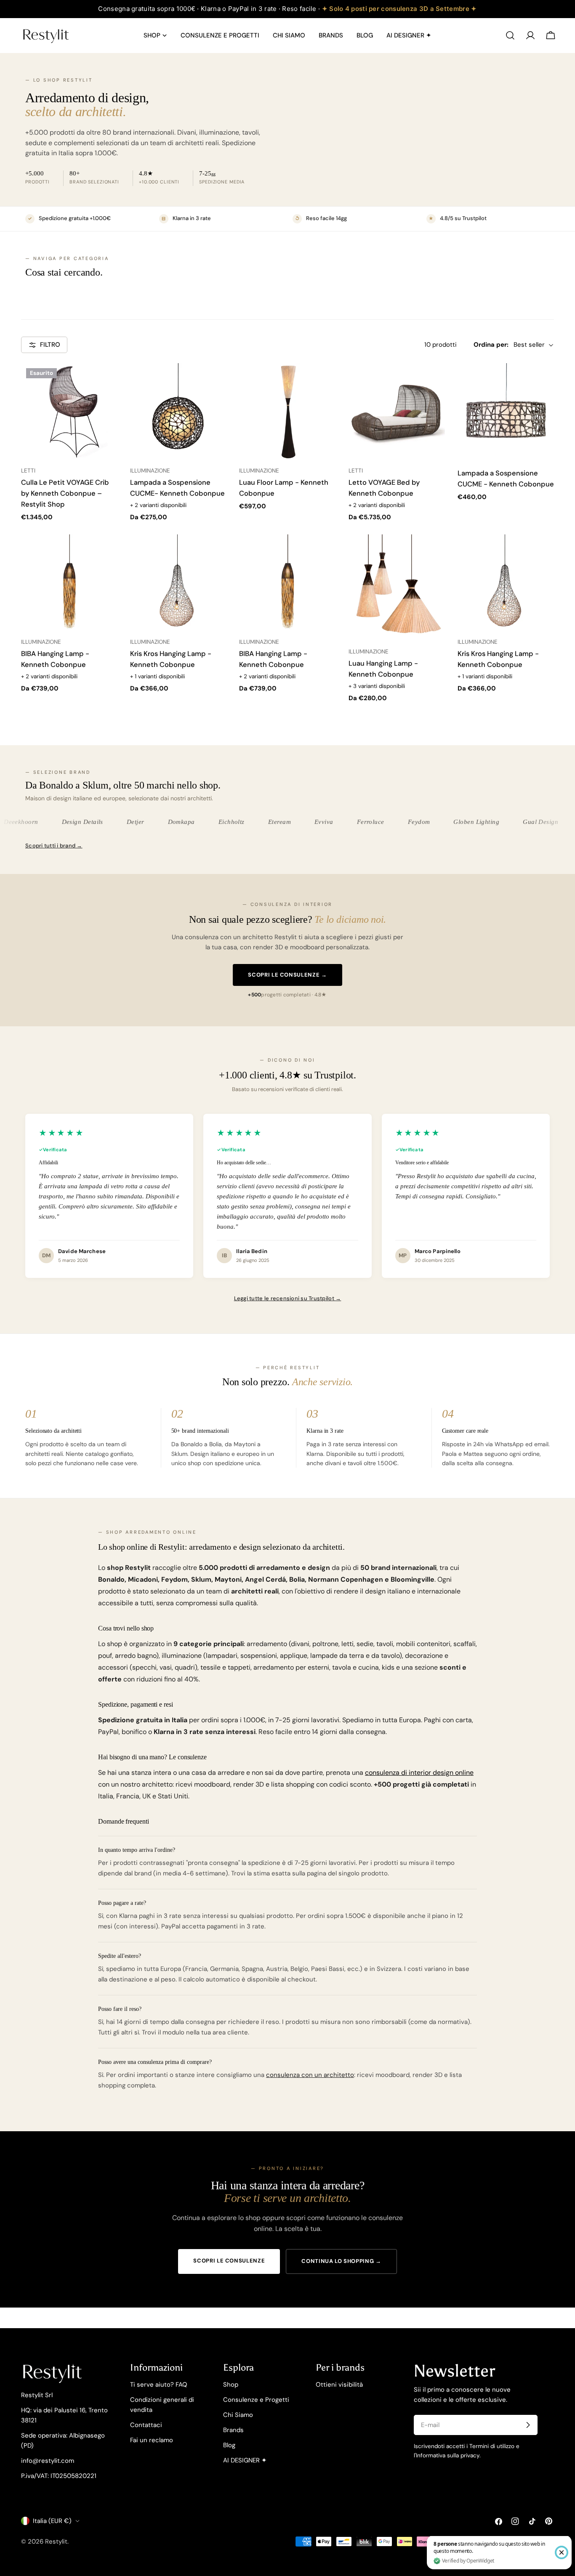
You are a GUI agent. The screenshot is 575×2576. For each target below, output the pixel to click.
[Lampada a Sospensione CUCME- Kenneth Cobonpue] (178, 411)
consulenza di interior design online (419, 1773)
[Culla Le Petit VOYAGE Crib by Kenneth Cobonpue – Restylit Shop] (69, 411)
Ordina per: (491, 345)
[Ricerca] (510, 35)
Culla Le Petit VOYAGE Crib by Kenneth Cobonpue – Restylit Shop (65, 493)
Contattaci (146, 2425)
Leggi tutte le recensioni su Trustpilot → (288, 1298)
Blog (229, 2445)
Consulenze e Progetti (256, 2400)
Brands (233, 2430)
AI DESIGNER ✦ (245, 2460)
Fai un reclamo (152, 2440)
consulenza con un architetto (310, 2075)
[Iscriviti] (528, 2425)
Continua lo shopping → (341, 2261)
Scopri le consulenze (229, 2261)
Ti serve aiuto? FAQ (159, 2385)
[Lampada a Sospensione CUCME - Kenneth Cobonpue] (506, 411)
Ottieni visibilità (339, 2385)
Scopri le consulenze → (287, 975)
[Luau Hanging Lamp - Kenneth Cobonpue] (397, 587)
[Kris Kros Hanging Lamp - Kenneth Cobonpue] (178, 583)
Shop (231, 2385)
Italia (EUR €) (52, 2521)
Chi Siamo (238, 2415)
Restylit (56, 2541)
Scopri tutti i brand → (54, 846)
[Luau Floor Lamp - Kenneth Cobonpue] (287, 411)
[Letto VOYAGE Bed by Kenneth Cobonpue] (397, 411)
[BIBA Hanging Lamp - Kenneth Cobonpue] (69, 583)
